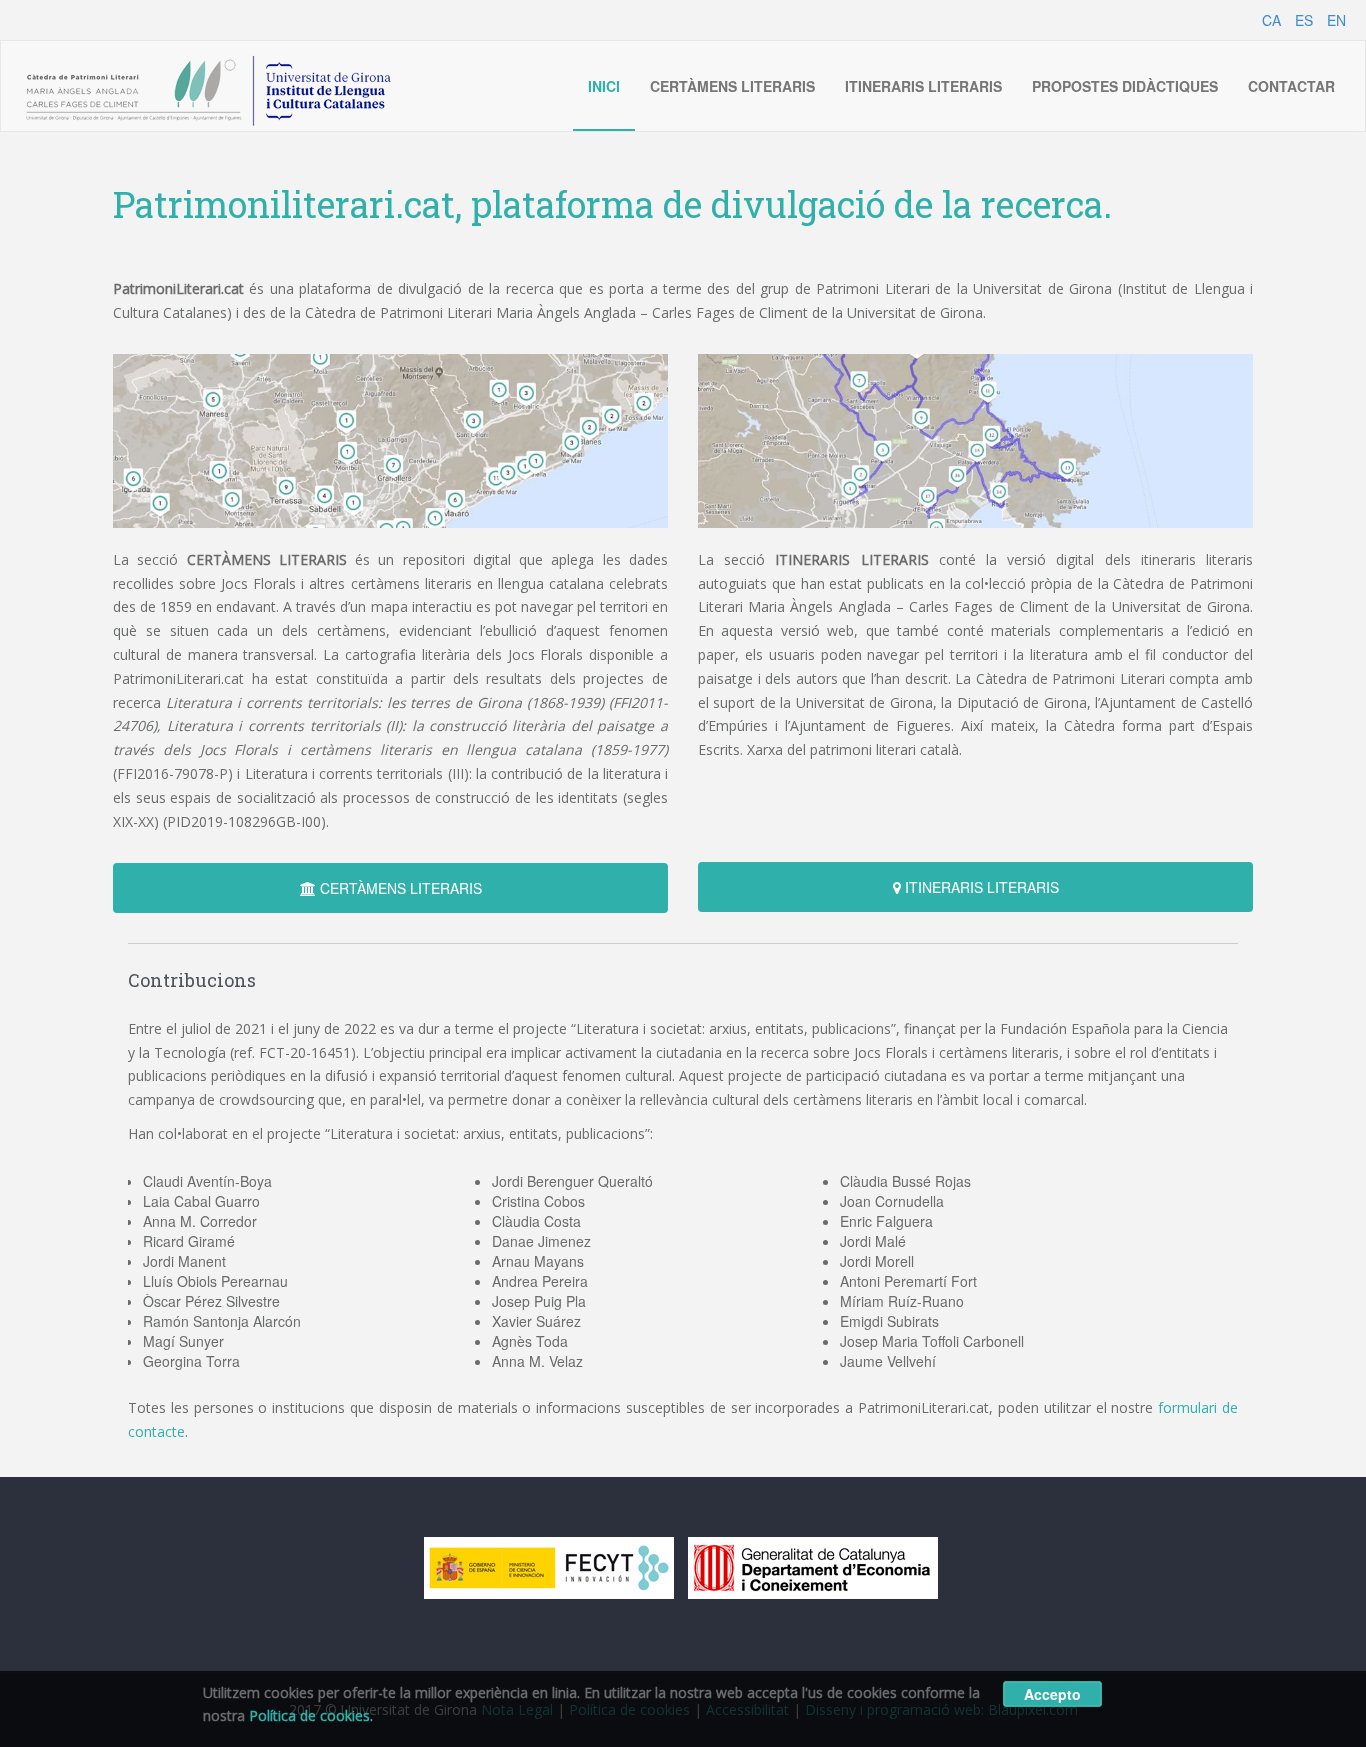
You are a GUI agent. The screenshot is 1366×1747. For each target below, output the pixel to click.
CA (1271, 20)
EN (1336, 20)
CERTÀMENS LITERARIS (399, 888)
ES (1304, 20)
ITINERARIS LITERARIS (980, 887)
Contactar (1291, 86)
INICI (604, 86)
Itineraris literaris (923, 86)
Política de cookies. (311, 1715)
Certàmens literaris (732, 86)
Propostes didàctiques (1125, 86)
